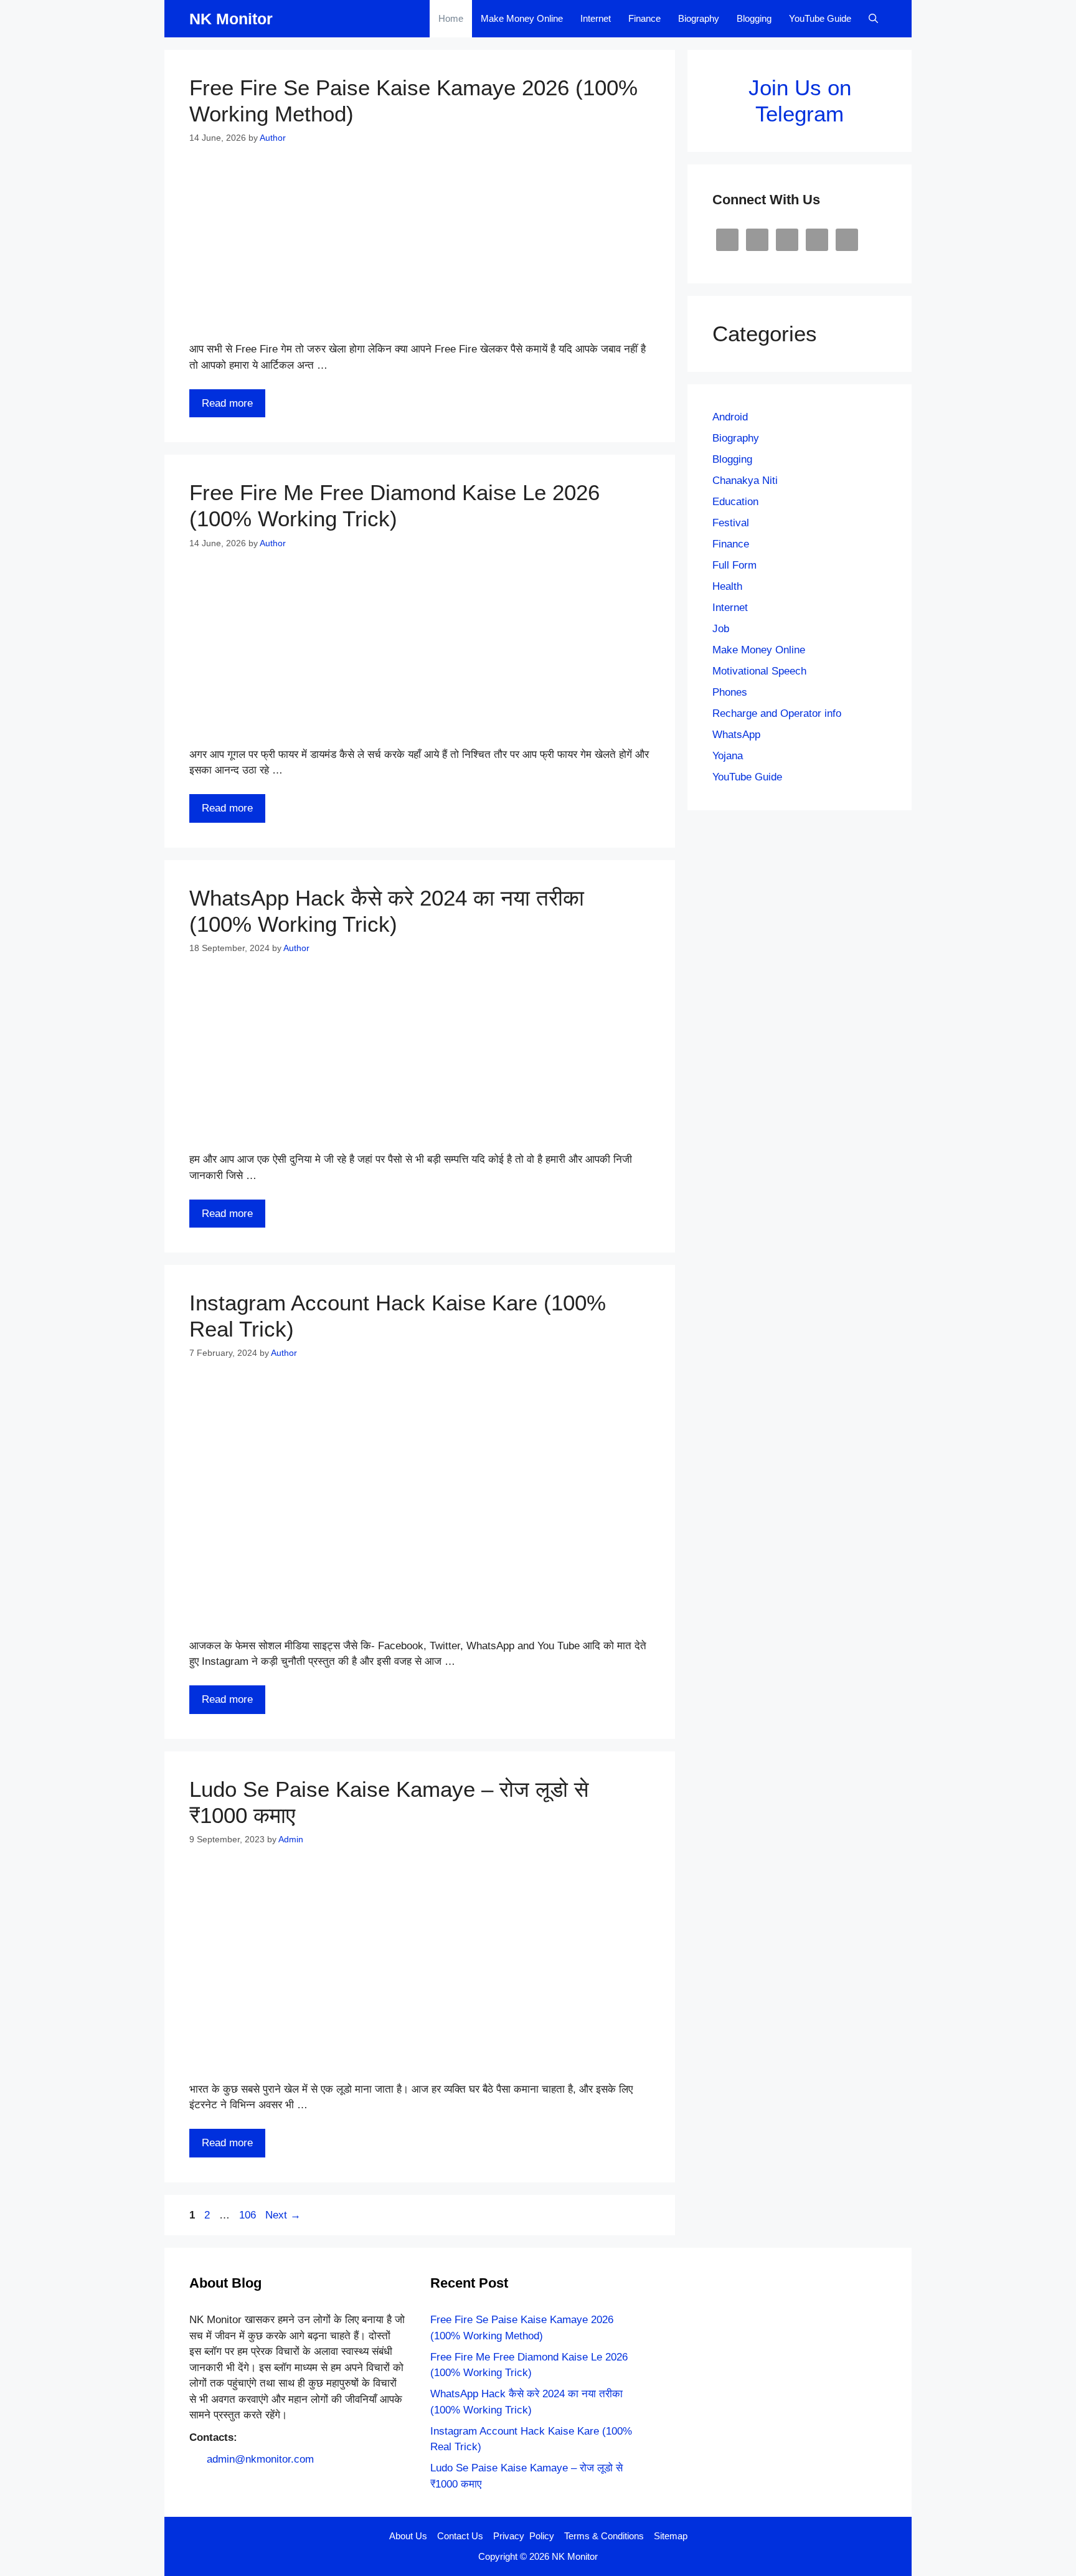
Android (730, 417)
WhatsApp (736, 735)
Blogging (754, 18)
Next (283, 2215)
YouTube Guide (820, 18)
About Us (408, 2536)
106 (249, 2215)
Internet (596, 18)
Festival (731, 523)
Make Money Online (522, 18)
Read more (227, 403)
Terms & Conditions (604, 2536)
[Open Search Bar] (873, 19)
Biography (699, 18)
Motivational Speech (759, 671)
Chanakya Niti (745, 481)
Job (721, 629)
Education (735, 502)
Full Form (734, 565)
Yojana (728, 756)
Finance (644, 18)
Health (727, 586)
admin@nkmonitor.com (260, 2459)
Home (451, 18)
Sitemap (671, 2536)
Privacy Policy (524, 2536)
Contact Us (460, 2536)
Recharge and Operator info (777, 713)
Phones (730, 692)
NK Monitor (231, 19)
